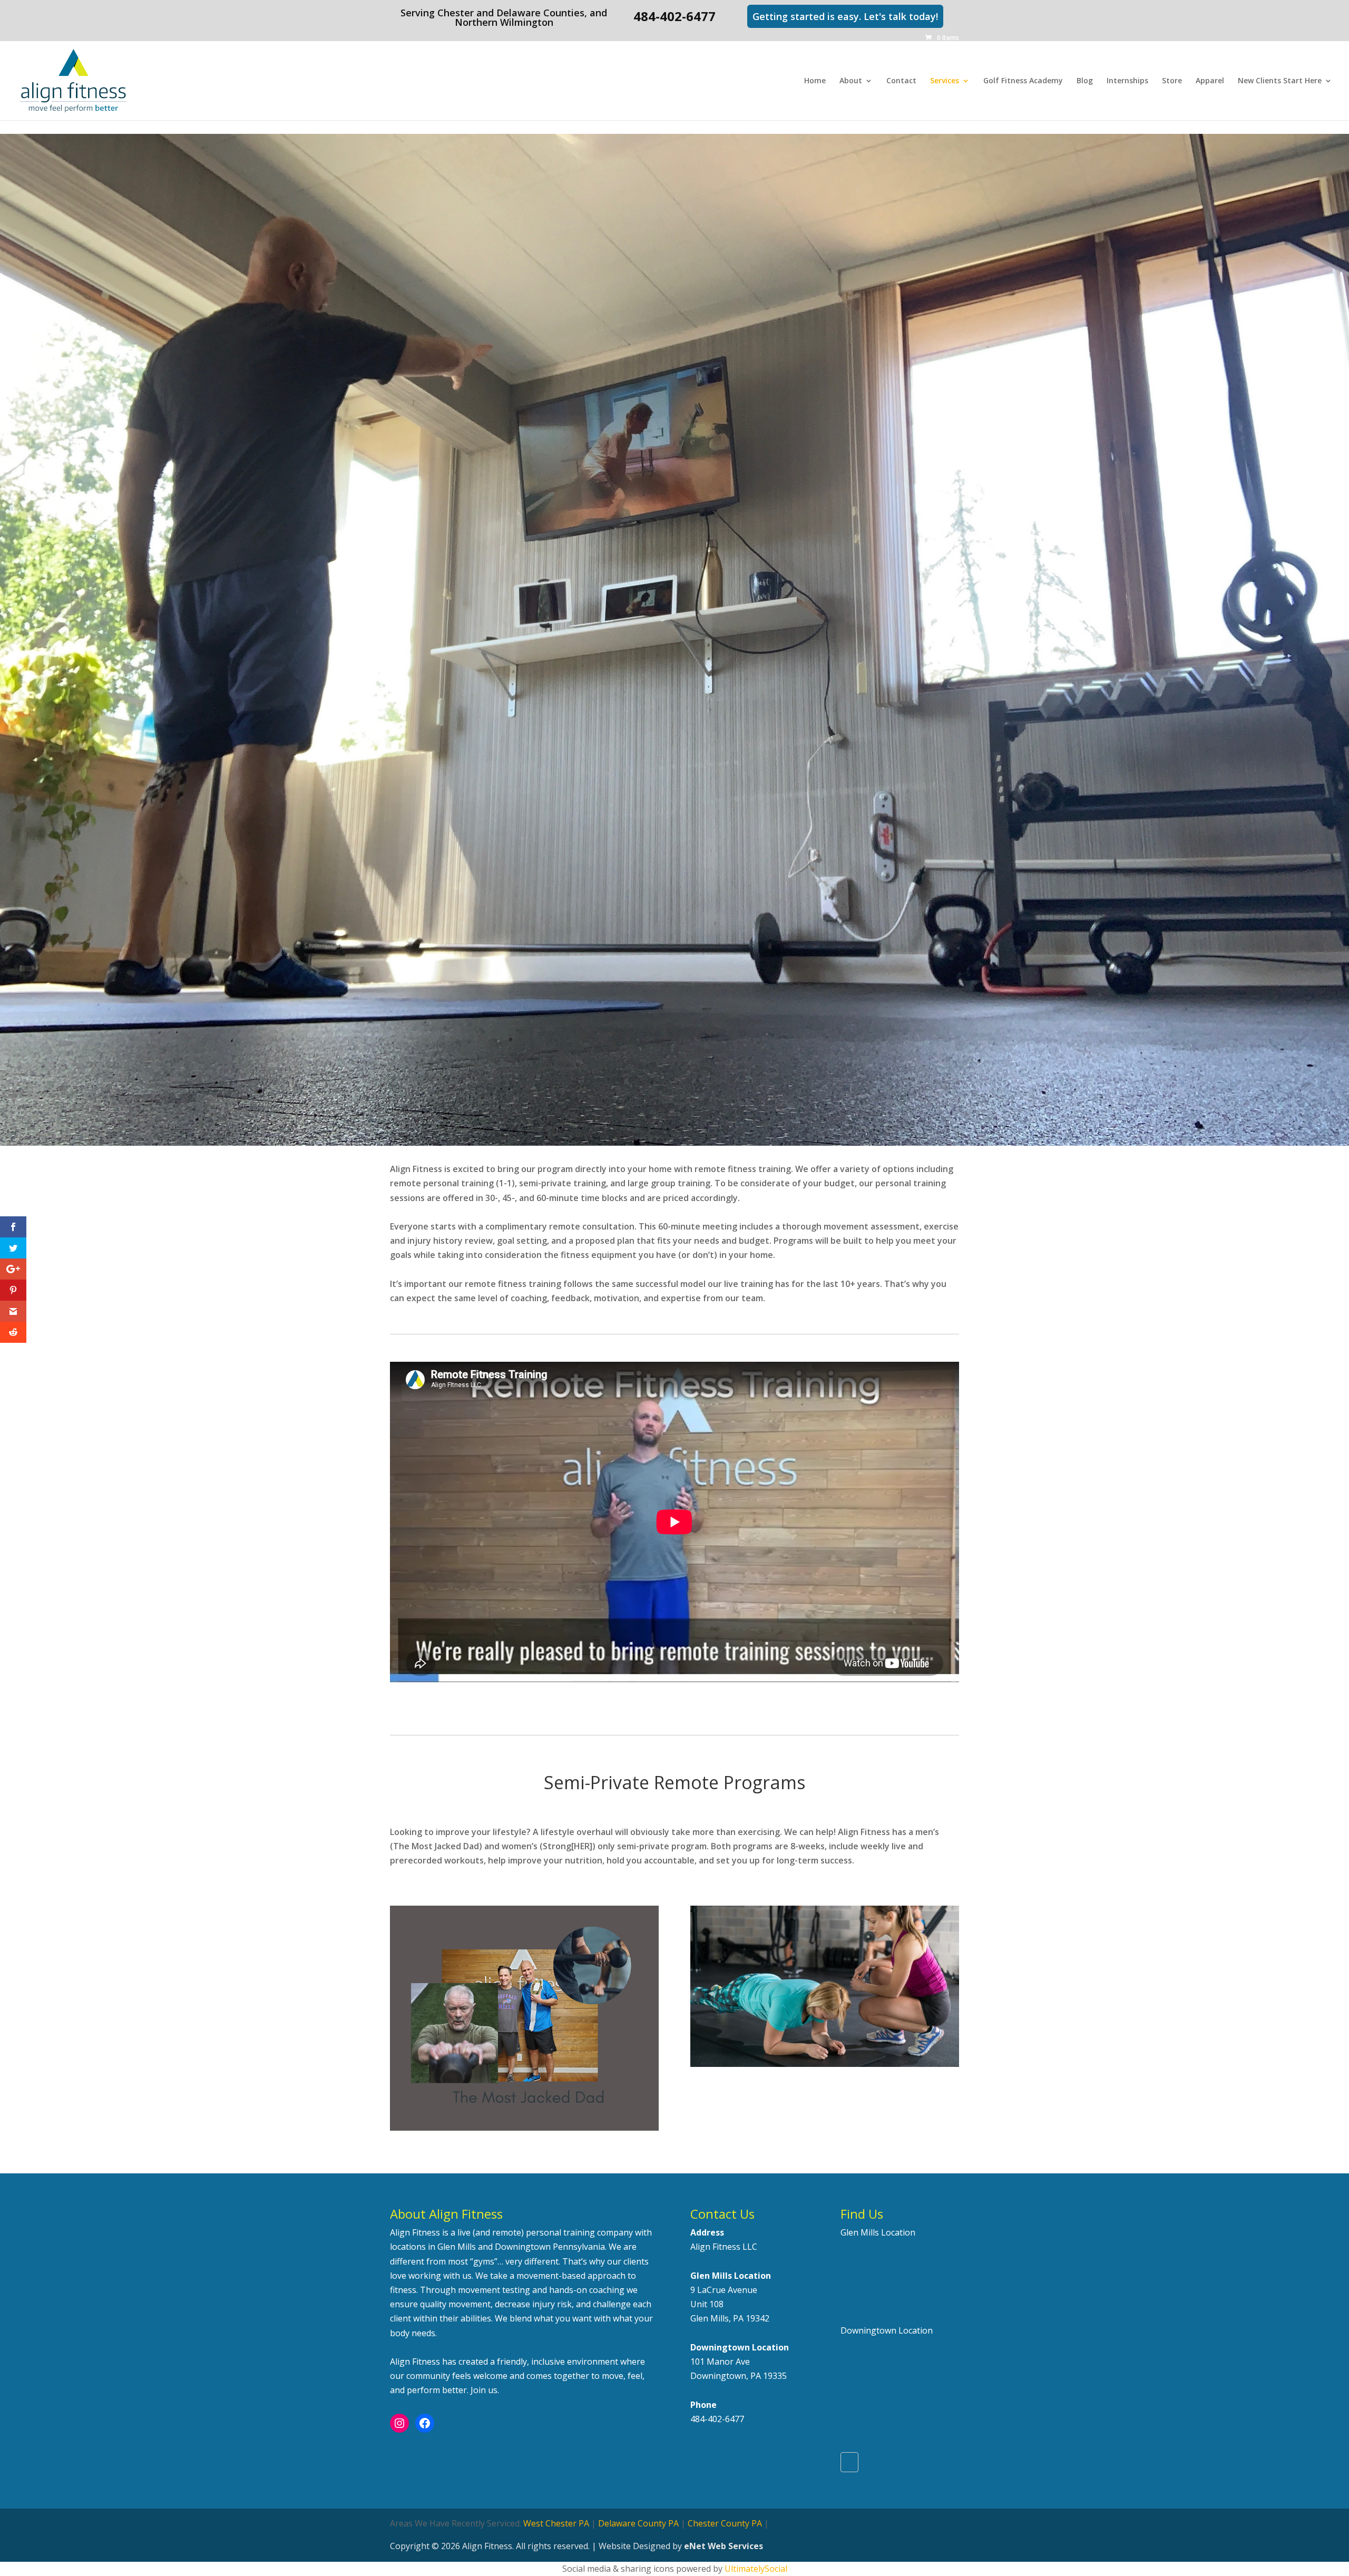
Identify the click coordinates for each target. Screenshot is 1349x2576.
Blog (1085, 81)
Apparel (1210, 81)
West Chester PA (556, 2523)
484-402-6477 (717, 2419)
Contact (901, 81)
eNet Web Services (724, 2546)
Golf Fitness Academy (1023, 81)
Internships (1127, 81)
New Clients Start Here (1280, 81)
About (851, 81)
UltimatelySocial (756, 2569)
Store (1172, 81)
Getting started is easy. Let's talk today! (845, 16)
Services (945, 81)
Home (815, 81)
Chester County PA (725, 2523)
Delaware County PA (638, 2523)
